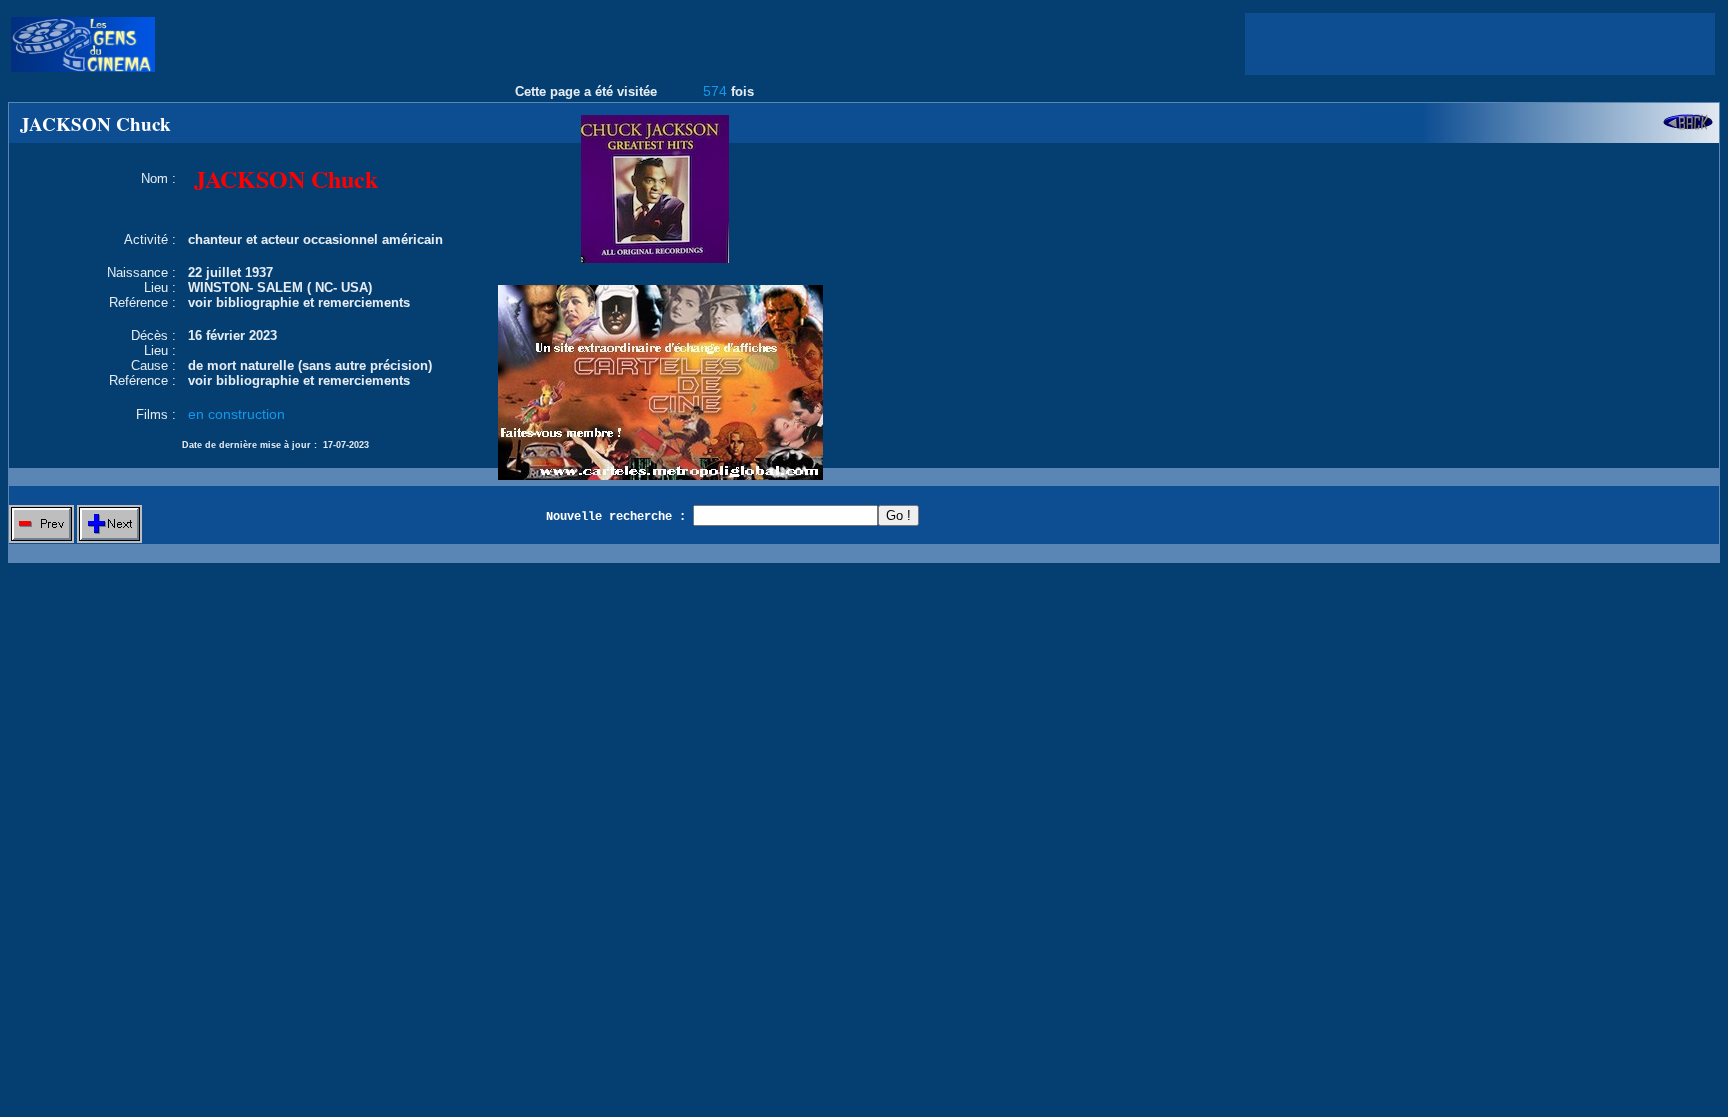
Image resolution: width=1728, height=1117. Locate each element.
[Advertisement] (1480, 44)
